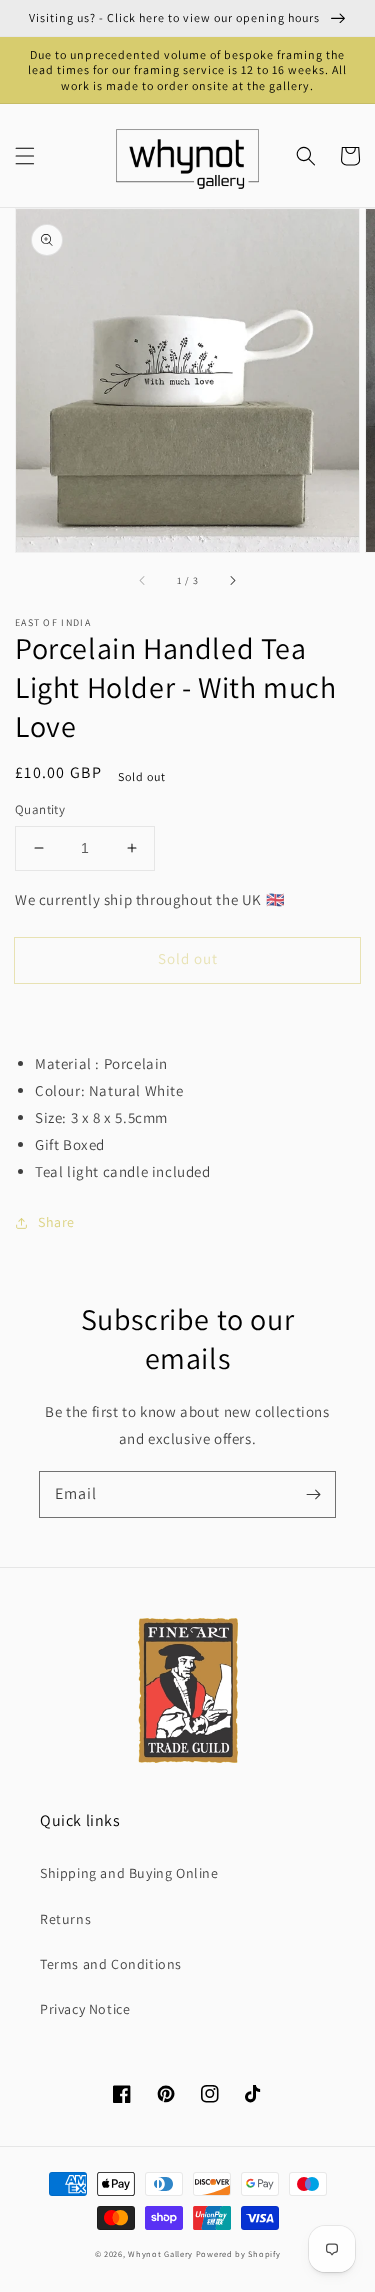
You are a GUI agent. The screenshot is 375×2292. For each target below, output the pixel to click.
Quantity (40, 809)
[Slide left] (143, 580)
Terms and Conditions (111, 1964)
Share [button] (56, 1222)
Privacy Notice (85, 2009)
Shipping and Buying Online (129, 1873)
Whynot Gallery (160, 2253)
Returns (65, 1919)
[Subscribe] (313, 1494)
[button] (25, 156)
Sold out (188, 958)
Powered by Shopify (238, 2253)
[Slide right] (232, 580)
